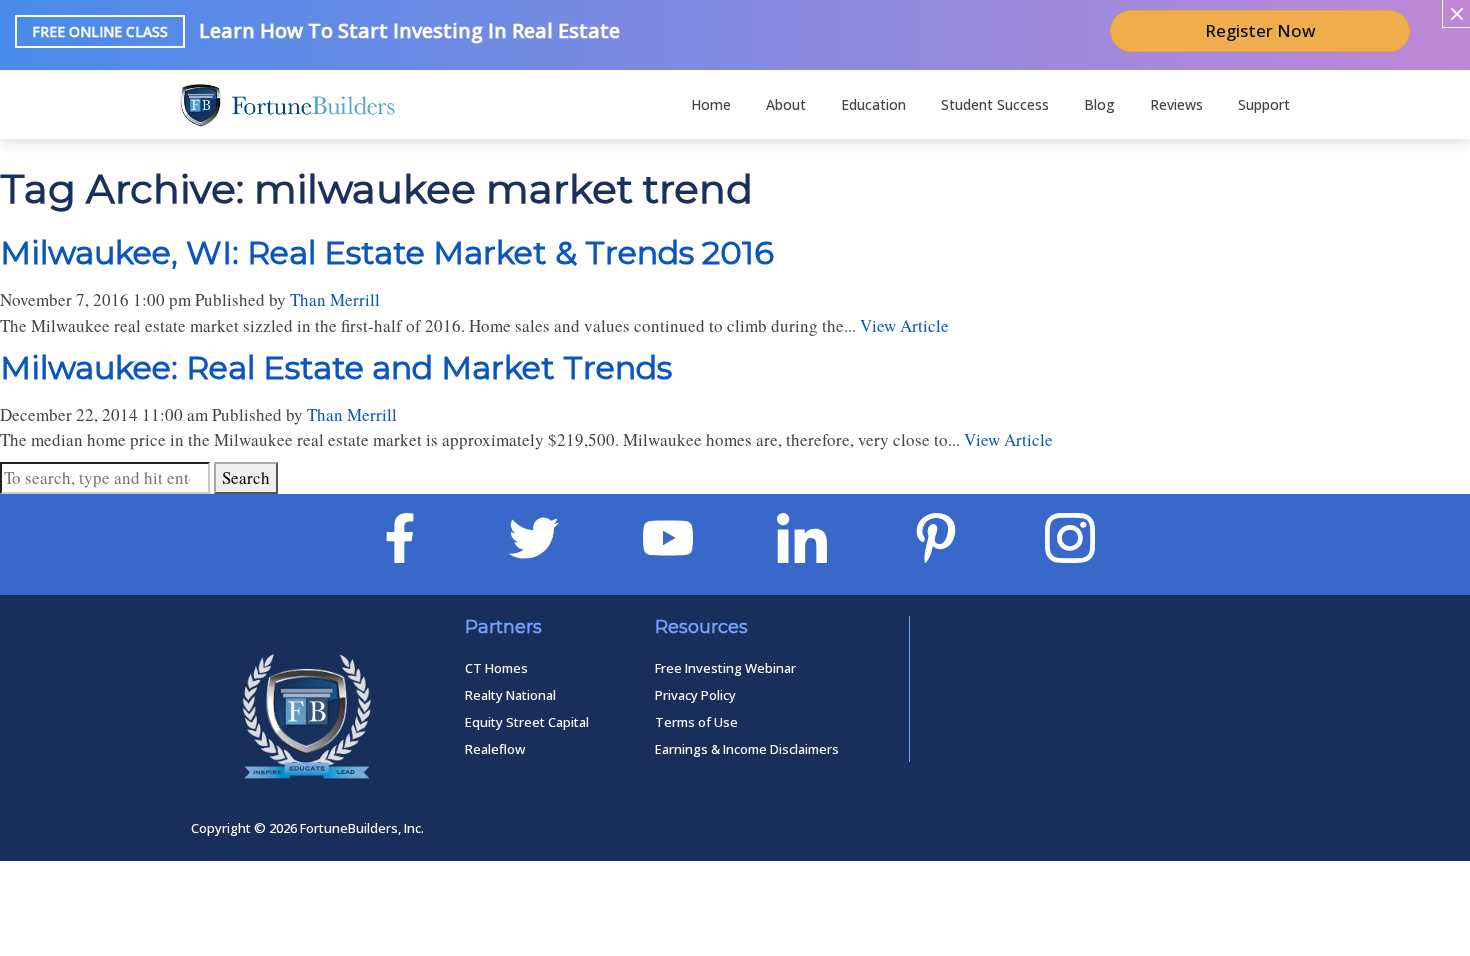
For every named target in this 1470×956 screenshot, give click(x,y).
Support (1264, 104)
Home (711, 104)
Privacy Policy (695, 695)
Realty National (510, 695)
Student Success (995, 104)
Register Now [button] (1260, 30)
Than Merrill (335, 299)
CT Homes (496, 668)
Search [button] (246, 477)
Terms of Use (696, 722)
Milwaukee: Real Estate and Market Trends (336, 367)
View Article (904, 325)
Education (873, 104)
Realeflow (495, 749)
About (786, 104)
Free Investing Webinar (725, 668)
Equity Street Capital (527, 722)
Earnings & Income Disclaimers (747, 749)
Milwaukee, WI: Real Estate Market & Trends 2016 (387, 252)
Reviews (1176, 104)
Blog (1099, 104)
